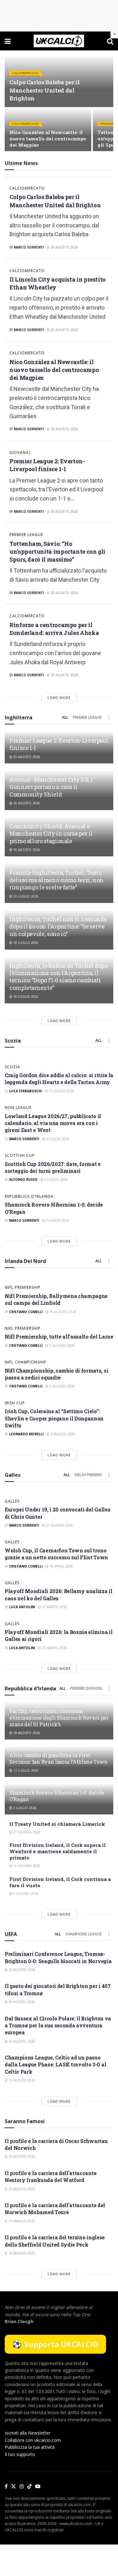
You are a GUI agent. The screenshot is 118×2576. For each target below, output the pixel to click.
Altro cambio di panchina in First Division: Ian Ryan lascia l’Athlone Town (58, 1758)
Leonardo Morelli (26, 1434)
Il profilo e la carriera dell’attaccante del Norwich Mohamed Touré (55, 2209)
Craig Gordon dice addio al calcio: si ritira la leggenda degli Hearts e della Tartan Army (59, 1079)
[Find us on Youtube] (38, 2487)
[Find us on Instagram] (22, 2487)
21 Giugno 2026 (26, 1832)
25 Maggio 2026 (21, 2189)
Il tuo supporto (20, 2454)
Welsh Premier (88, 1475)
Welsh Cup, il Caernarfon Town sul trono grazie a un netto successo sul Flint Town (56, 1554)
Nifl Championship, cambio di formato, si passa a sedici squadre (56, 1374)
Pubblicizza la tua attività (30, 2447)
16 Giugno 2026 (26, 1866)
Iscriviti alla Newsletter (28, 2433)
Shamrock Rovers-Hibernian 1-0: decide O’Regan (57, 1796)
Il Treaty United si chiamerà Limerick (57, 1824)
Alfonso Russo (23, 1179)
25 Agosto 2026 (64, 247)
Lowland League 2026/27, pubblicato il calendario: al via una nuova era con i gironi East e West (53, 1123)
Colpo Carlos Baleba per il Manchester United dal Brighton (45, 90)
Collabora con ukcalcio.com (33, 2440)
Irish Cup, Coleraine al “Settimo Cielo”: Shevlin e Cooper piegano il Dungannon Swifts (54, 1418)
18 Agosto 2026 (26, 1733)
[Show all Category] (109, 717)
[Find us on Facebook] (6, 2487)
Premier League (26, 535)
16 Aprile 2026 (61, 1566)
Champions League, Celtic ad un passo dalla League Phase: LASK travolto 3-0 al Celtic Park (55, 2065)
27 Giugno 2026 (59, 1525)
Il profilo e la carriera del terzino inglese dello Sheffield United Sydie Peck (55, 2241)
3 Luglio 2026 (57, 1139)
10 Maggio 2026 (21, 2253)
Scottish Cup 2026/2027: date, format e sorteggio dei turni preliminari (53, 1167)
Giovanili (20, 453)
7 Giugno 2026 (62, 1345)
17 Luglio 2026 (61, 1091)
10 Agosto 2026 (62, 1312)
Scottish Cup (20, 1156)
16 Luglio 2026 (25, 997)
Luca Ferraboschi (25, 1091)
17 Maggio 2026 (21, 2221)
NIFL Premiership (23, 1288)
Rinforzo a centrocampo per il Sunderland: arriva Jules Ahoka (54, 629)
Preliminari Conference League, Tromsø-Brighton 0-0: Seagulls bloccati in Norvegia (58, 1957)
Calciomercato (25, 73)
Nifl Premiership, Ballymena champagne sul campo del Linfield (56, 1299)
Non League (18, 1108)
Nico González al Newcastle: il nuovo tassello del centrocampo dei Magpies (48, 139)
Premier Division (86, 1688)
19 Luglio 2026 (25, 896)
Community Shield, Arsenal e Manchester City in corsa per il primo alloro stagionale (51, 834)
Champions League (84, 1934)
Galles (12, 1501)
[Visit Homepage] (59, 41)
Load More (59, 697)
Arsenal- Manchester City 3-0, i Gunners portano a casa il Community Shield (51, 787)
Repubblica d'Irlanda (29, 1197)
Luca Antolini (22, 1607)
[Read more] (100, 246)
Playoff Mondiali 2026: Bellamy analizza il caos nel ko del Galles (59, 1594)
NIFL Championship (26, 1362)
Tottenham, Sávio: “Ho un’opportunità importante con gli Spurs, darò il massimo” (57, 551)
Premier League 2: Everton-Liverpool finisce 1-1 (47, 465)
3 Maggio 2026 (62, 1434)
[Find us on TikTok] (30, 2487)
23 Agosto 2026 (21, 2156)
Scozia (12, 1067)
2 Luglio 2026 (56, 1179)
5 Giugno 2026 (62, 1386)
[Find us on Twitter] (14, 2487)
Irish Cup (15, 1403)
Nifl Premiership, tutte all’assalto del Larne (59, 1337)
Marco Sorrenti (29, 247)
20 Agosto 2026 (21, 1970)
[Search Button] (110, 41)
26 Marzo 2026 (54, 1648)
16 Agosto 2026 (26, 803)
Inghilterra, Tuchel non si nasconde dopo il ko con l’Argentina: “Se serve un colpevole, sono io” (58, 926)
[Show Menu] (8, 41)
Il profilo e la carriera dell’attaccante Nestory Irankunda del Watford (51, 2176)
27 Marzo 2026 (54, 1607)
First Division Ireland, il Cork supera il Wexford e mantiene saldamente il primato (58, 1851)
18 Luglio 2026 (25, 943)
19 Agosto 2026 (21, 2080)
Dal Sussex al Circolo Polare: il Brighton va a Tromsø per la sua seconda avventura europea (58, 2025)
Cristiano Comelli (26, 1312)
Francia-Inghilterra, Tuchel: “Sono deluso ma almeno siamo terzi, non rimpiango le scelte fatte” (56, 880)
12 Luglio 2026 (25, 1770)
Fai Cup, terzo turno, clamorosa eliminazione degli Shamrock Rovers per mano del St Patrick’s (59, 1718)
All (65, 717)
